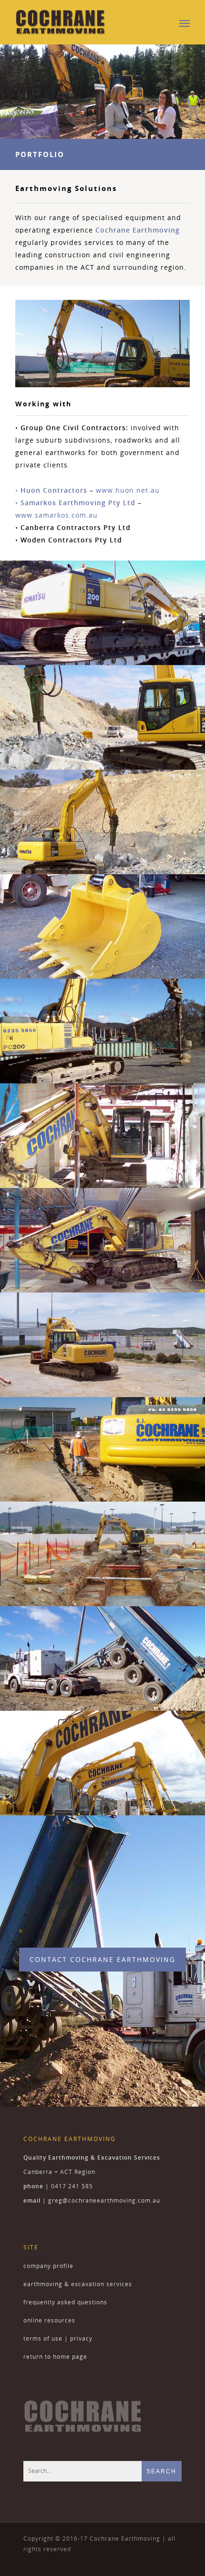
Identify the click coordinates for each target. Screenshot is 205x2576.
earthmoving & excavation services (78, 2284)
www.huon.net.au (128, 490)
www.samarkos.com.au (56, 515)
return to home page (55, 2357)
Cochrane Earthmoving (138, 230)
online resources (49, 2320)
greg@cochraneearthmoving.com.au (104, 2200)
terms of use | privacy (58, 2338)
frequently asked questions (65, 2302)
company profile (48, 2266)
